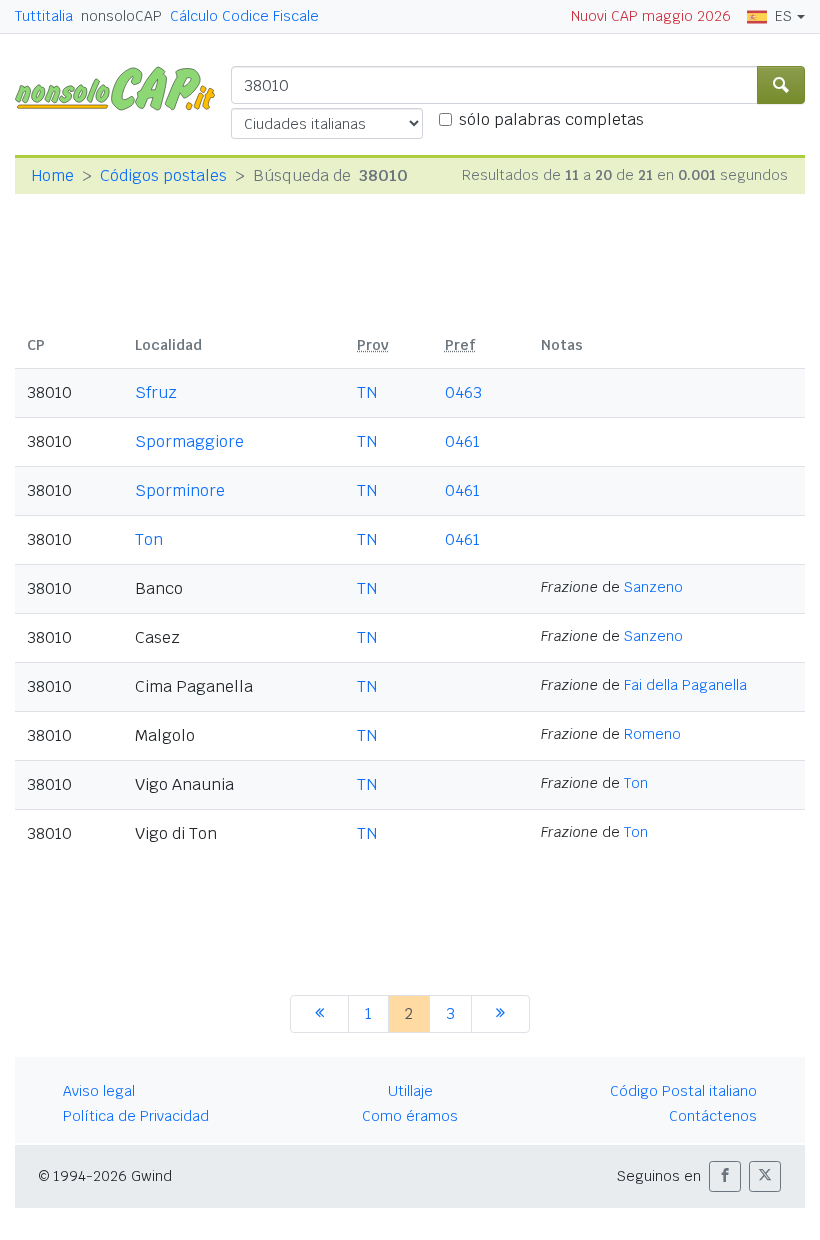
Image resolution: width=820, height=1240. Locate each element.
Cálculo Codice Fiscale (244, 16)
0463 (463, 392)
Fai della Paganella (685, 685)
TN (367, 392)
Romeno (652, 734)
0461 (462, 441)
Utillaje (410, 1091)
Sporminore (180, 490)
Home (52, 175)
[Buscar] (781, 85)
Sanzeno (653, 587)
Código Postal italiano (683, 1091)
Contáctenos (713, 1116)
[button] (725, 1176)
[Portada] (123, 87)
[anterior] (319, 1014)
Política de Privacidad (136, 1116)
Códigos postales (163, 175)
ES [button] (783, 16)
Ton (149, 539)
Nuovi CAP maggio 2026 (651, 16)
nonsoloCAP (121, 16)
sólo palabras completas (551, 119)
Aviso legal (99, 1091)
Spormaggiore (189, 441)
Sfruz (156, 392)
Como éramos (410, 1116)
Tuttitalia (44, 16)
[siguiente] (500, 1014)
